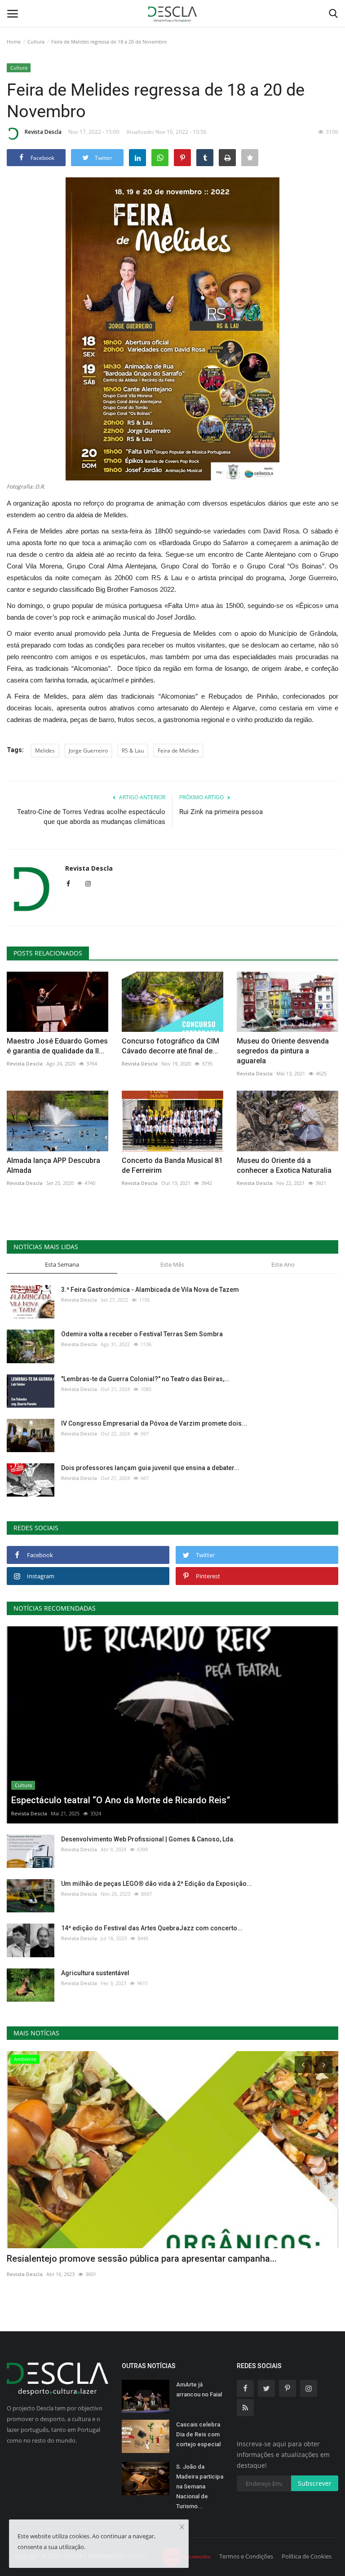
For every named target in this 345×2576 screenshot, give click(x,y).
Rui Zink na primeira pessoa (221, 812)
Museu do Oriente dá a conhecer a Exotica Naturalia (284, 1165)
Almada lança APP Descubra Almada (53, 1165)
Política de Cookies (307, 2556)
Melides (45, 751)
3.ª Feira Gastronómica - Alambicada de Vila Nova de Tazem (150, 1290)
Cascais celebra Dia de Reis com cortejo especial (198, 2434)
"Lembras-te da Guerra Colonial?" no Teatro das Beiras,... (145, 1379)
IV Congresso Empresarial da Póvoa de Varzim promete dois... (154, 1423)
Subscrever (315, 2483)
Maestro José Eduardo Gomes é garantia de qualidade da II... (57, 1046)
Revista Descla (43, 132)
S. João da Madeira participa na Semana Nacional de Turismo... (200, 2486)
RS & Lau (133, 751)
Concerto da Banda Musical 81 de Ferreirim (172, 1165)
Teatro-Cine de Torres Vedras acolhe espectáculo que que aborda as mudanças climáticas (91, 817)
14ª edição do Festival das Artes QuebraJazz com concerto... (152, 1928)
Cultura (36, 42)
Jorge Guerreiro (88, 751)
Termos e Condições (246, 2556)
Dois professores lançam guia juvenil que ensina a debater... (150, 1468)
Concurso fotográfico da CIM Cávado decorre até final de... (170, 1046)
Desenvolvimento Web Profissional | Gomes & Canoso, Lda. (148, 1839)
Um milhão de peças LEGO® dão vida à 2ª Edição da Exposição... (157, 1884)
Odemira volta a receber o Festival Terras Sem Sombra (142, 1334)
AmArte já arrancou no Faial (199, 2389)
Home (14, 42)
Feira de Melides (178, 751)
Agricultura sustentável (95, 1973)
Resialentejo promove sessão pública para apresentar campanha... (142, 2259)
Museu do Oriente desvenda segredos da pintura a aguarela (283, 1051)
